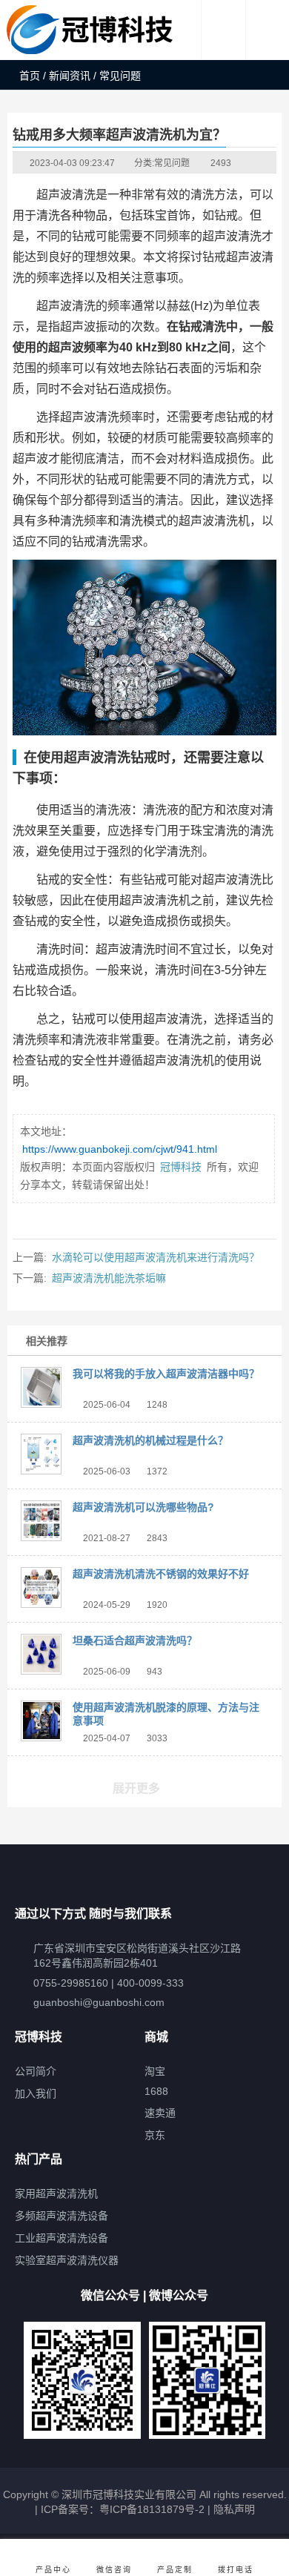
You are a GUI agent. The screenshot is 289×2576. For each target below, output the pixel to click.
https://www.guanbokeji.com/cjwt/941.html (120, 1149)
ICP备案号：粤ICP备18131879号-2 (121, 2509)
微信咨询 (114, 2570)
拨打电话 (236, 2570)
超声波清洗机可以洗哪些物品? (143, 1507)
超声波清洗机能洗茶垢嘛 (109, 1278)
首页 (30, 76)
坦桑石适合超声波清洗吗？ (135, 1640)
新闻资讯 (70, 76)
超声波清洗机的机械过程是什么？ (150, 1440)
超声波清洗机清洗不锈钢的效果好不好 (161, 1574)
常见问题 (172, 163)
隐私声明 (234, 2509)
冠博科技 (181, 1167)
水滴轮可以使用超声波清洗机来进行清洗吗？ (156, 1257)
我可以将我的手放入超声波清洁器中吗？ (166, 1374)
